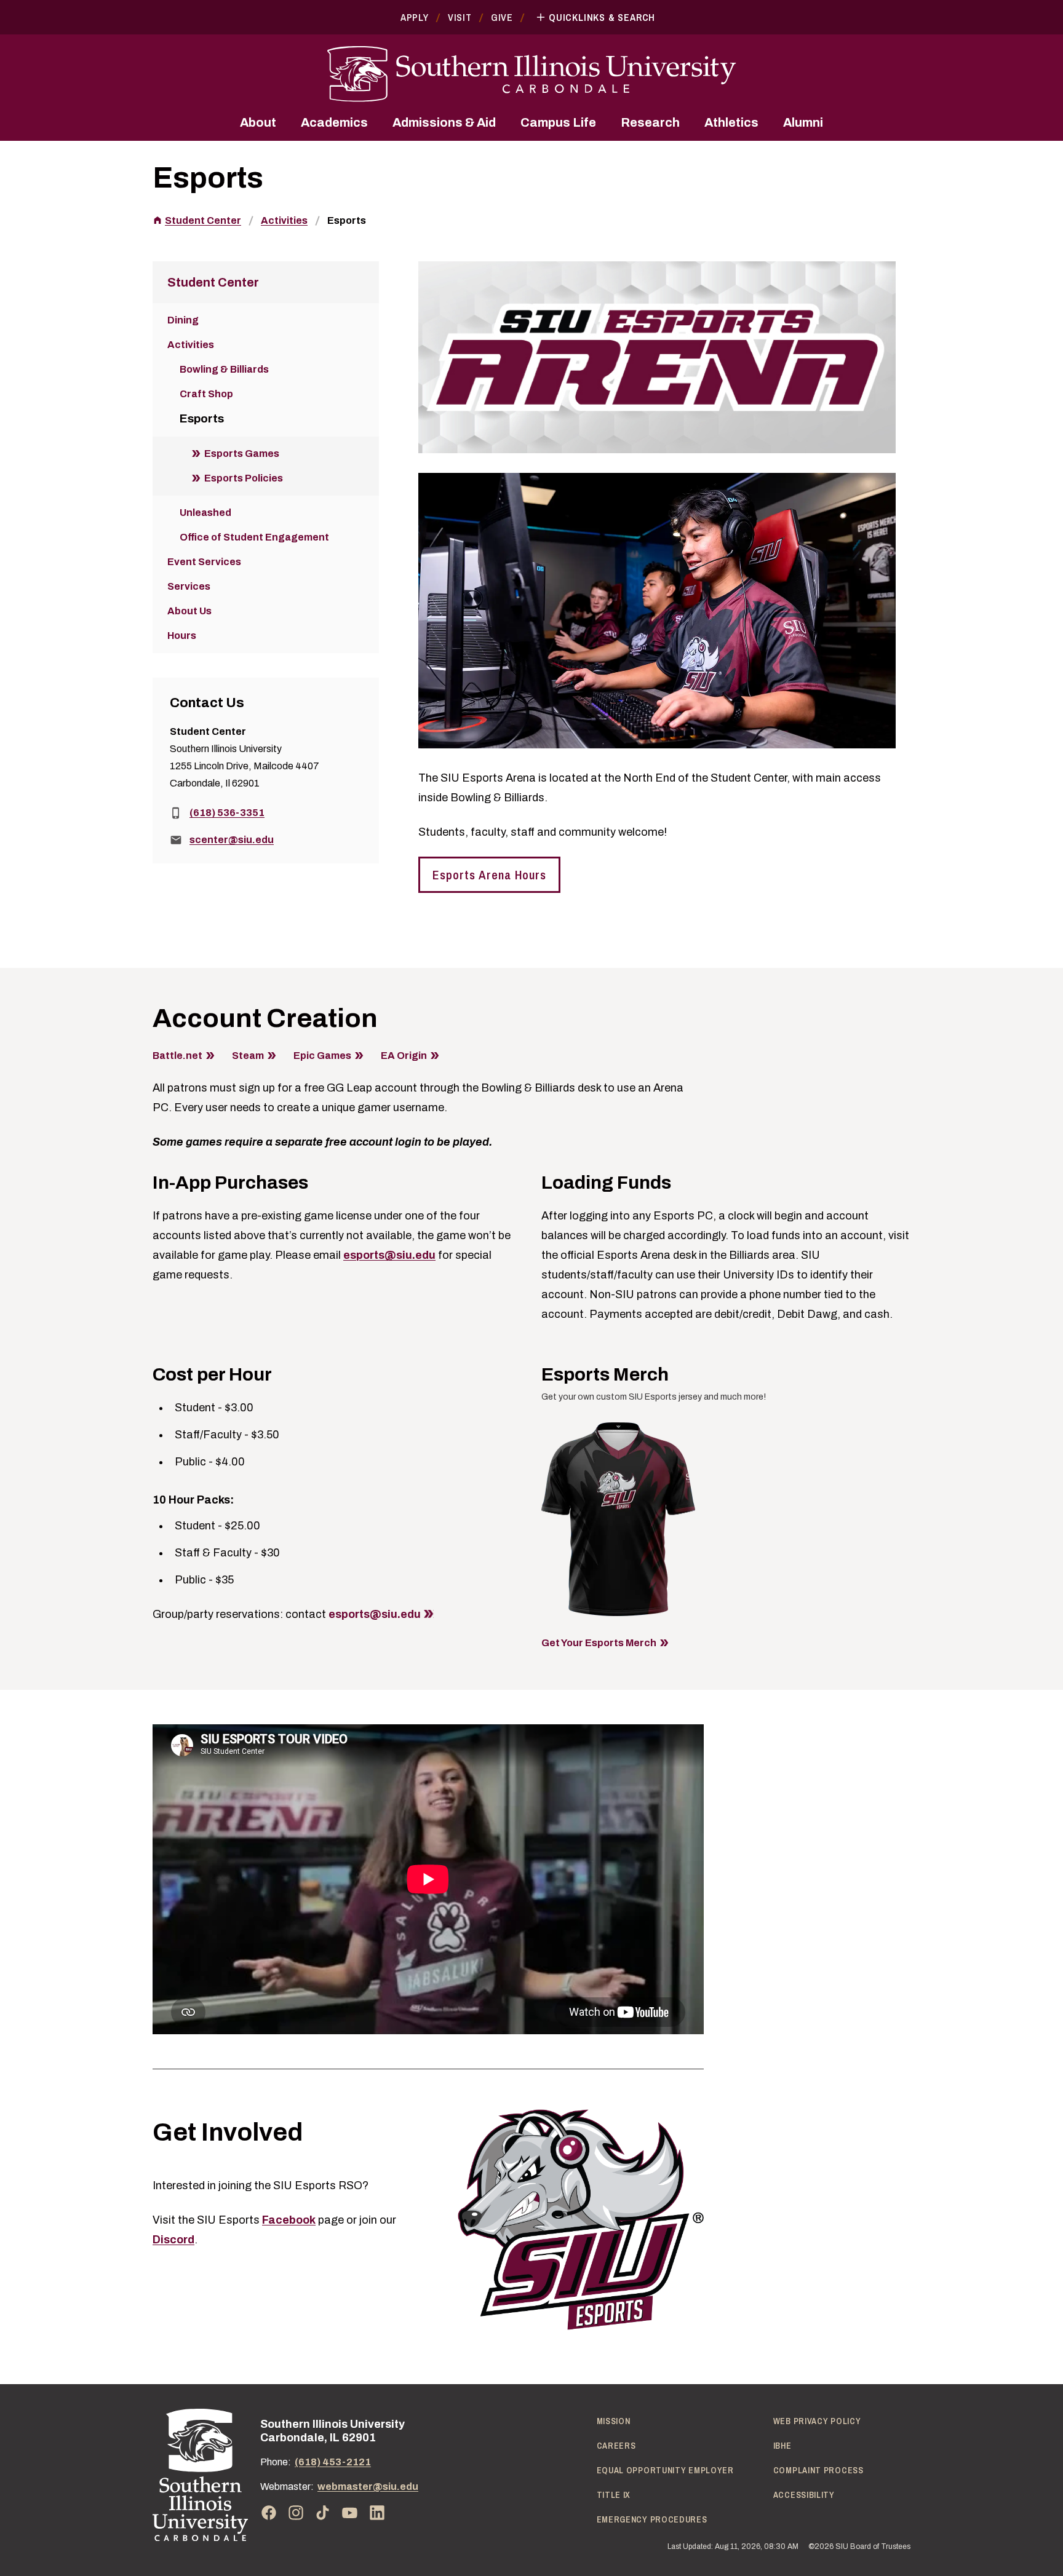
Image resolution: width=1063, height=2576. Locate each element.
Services (189, 586)
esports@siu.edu (389, 1255)
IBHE (782, 2446)
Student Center (203, 220)
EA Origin (404, 1056)
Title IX (614, 2495)
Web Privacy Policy (817, 2421)
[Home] (200, 2475)
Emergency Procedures (652, 2519)
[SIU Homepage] (531, 74)
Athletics (731, 122)
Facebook (289, 2220)
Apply (415, 17)
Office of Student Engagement (254, 537)
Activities (284, 220)
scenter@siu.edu (232, 840)
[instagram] (296, 2513)
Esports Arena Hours (489, 875)
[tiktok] (323, 2513)
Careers (616, 2446)
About (258, 122)
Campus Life (558, 122)
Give (502, 17)
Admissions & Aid (444, 122)
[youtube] (350, 2513)
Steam (248, 1056)
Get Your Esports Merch (599, 1643)
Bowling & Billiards (224, 369)
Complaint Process (818, 2470)
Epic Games (322, 1056)
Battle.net (177, 1056)
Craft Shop (206, 394)
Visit (460, 17)
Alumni (803, 122)
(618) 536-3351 (227, 813)
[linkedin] (377, 2513)
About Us (189, 611)
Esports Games (242, 454)
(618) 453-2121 (333, 2462)
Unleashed (205, 513)
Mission (614, 2421)
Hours (182, 636)
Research (650, 122)
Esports (347, 220)
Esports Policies (244, 478)
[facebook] (269, 2513)
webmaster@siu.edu (368, 2487)
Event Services (204, 562)
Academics (334, 122)
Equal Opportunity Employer (665, 2470)
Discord (173, 2240)
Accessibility (804, 2495)
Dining (183, 320)
